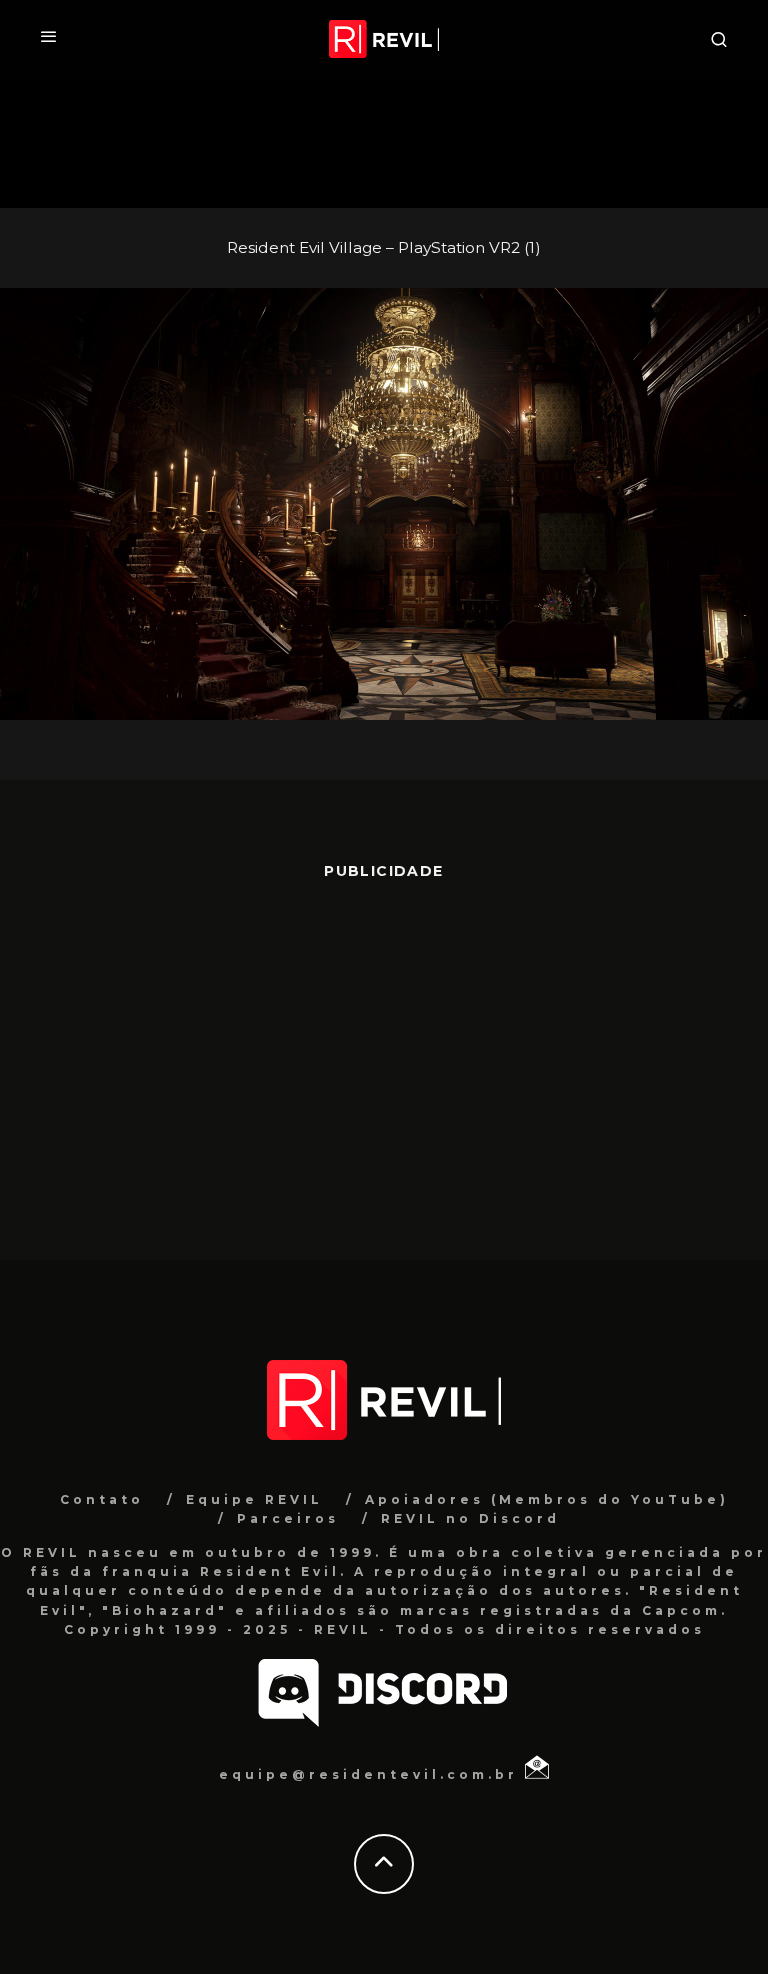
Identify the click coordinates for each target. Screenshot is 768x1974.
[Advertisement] (384, 1060)
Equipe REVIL (254, 1499)
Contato (102, 1499)
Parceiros (288, 1518)
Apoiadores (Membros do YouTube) (547, 1499)
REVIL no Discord (470, 1518)
